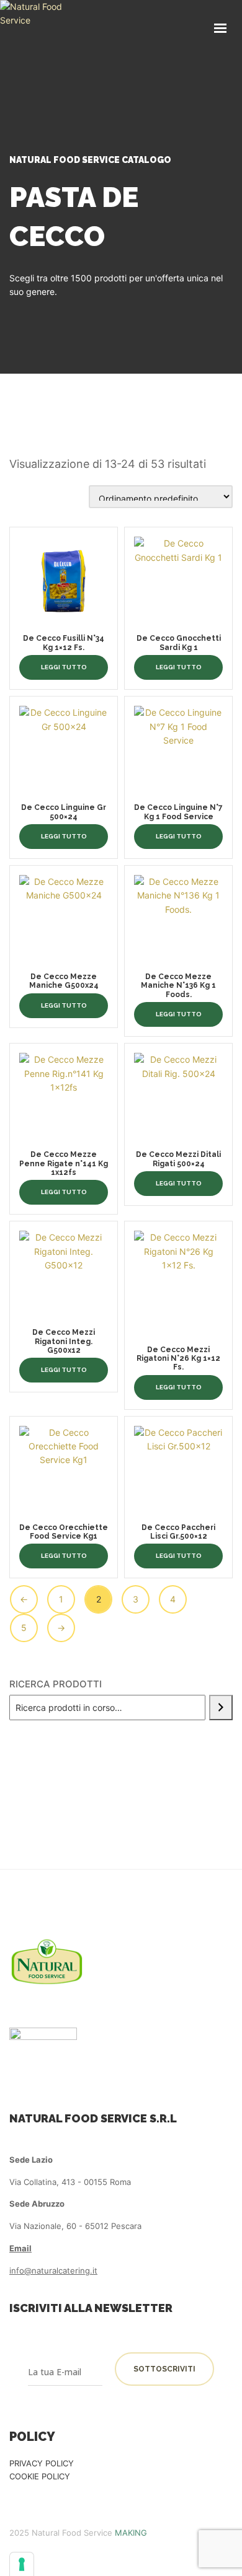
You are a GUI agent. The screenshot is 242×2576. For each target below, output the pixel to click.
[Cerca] (221, 1708)
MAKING (131, 2533)
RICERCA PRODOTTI (56, 1684)
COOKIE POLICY (40, 2476)
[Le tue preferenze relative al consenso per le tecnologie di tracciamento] (22, 2564)
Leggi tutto (64, 667)
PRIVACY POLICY (42, 2463)
